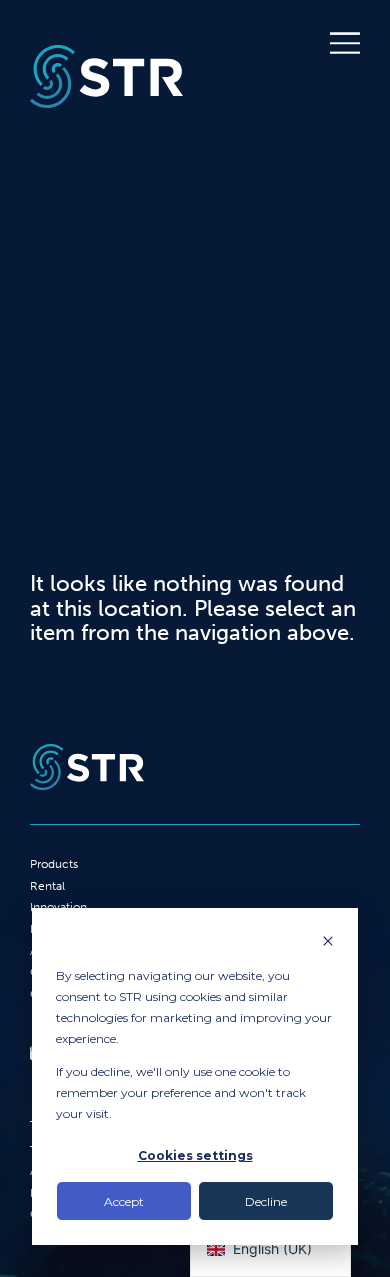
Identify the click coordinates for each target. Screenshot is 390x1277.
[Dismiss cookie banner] (328, 942)
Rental (47, 886)
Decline (266, 1201)
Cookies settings (195, 1155)
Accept (124, 1201)
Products (54, 864)
